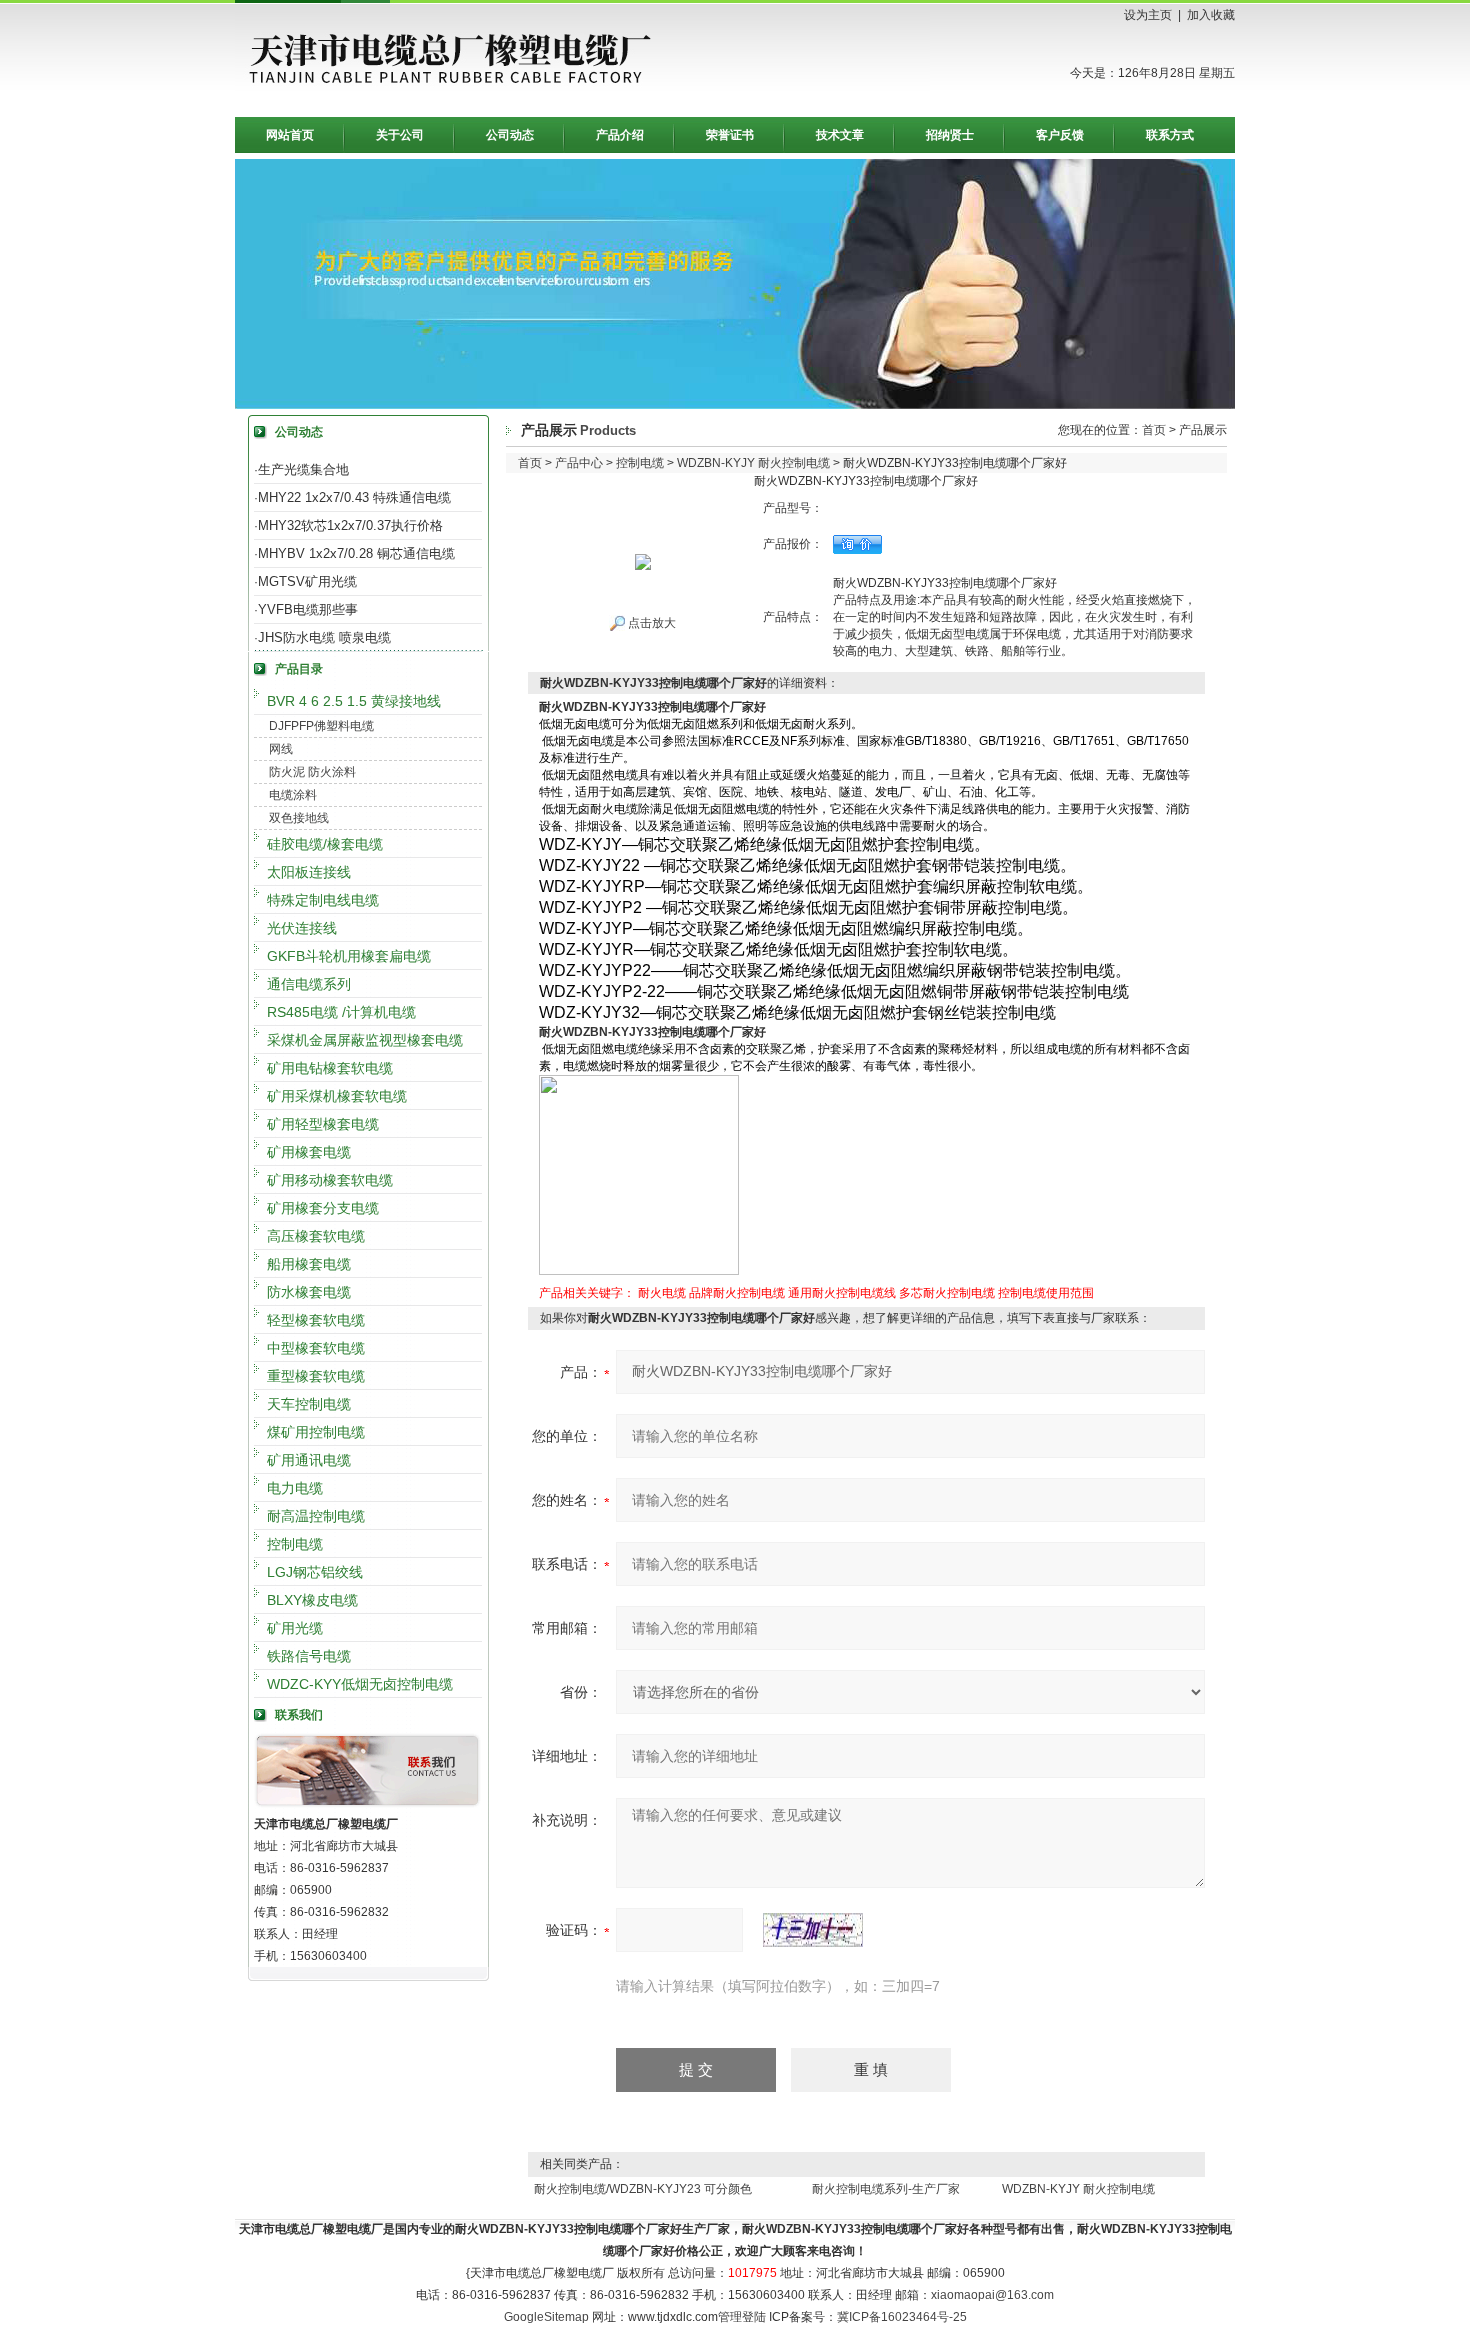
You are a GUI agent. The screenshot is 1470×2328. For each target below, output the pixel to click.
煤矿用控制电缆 (316, 1432)
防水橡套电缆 (309, 1292)
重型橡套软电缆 (316, 1376)
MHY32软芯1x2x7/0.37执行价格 (350, 525)
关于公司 (400, 135)
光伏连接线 (302, 928)
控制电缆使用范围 (1046, 1293)
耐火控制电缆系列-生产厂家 (886, 2189)
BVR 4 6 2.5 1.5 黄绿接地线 (354, 701)
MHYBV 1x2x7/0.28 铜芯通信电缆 (356, 553)
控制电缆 (295, 1544)
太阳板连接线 (309, 872)
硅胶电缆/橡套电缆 (325, 844)
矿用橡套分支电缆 (323, 1208)
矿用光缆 (295, 1628)
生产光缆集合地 (303, 469)
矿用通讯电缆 (309, 1460)
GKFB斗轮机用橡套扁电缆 (349, 956)
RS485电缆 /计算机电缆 (341, 1012)
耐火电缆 (662, 1293)
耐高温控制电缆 (316, 1516)
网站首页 (290, 135)
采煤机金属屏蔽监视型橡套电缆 (365, 1040)
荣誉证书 (730, 135)
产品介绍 (620, 135)
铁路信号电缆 (309, 1656)
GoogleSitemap (546, 2317)
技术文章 (840, 135)
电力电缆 (295, 1488)
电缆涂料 (293, 795)
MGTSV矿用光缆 (307, 581)
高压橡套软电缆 (316, 1236)
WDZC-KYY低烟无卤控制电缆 (360, 1684)
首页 (1154, 430)
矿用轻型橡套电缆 (323, 1124)
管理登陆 (742, 2317)
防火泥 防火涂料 (312, 772)
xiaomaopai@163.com (992, 2295)
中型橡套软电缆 (316, 1348)
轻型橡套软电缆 (316, 1320)
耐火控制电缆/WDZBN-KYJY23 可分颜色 (643, 2189)
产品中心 (579, 463)
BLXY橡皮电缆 (312, 1600)
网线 (281, 749)
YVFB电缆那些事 (308, 609)
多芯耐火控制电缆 (947, 1293)
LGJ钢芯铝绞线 (315, 1572)
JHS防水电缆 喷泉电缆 (324, 637)
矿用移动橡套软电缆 (330, 1180)
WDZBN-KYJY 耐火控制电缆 (753, 463)
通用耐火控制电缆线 (842, 1293)
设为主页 (1148, 15)
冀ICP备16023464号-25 (902, 2317)
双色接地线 (299, 818)
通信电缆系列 (309, 984)
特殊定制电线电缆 (323, 900)
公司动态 (510, 135)
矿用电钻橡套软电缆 (330, 1068)
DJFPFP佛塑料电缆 (321, 726)
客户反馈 (1060, 135)
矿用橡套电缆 (309, 1152)
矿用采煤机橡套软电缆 (337, 1096)
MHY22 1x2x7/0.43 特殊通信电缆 (354, 497)
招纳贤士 (950, 135)
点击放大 (650, 623)
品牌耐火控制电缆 (737, 1293)
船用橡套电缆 (309, 1264)
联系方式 (1170, 135)
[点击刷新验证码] (813, 1930)
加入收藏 (1211, 15)
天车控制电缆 (309, 1404)
